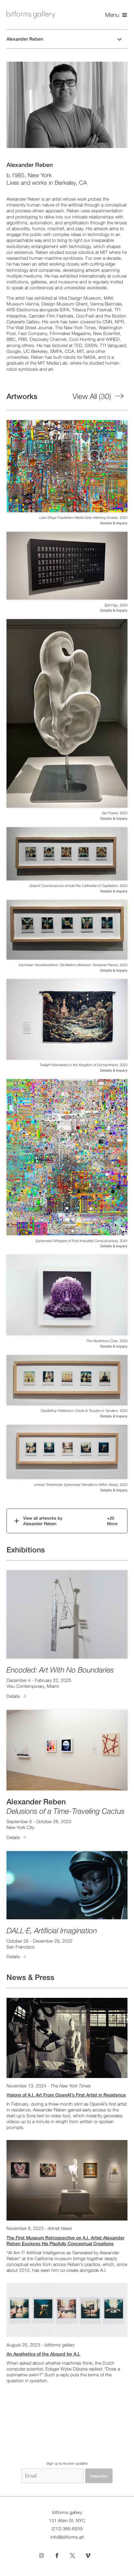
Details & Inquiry (114, 523)
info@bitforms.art (67, 2537)
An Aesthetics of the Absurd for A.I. (43, 2354)
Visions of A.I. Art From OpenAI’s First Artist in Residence (66, 2095)
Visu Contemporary (25, 1686)
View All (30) (92, 396)
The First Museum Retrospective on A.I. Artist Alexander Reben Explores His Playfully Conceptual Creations (66, 2241)
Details (13, 1696)
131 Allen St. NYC (67, 2520)
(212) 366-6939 (67, 2529)
